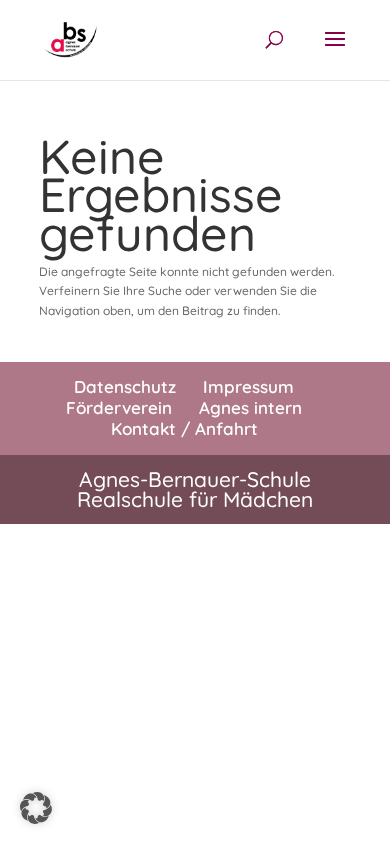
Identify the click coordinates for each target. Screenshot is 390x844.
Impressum (248, 386)
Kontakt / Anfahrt (184, 428)
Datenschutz (125, 386)
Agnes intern (250, 407)
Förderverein (119, 407)
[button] (36, 808)
